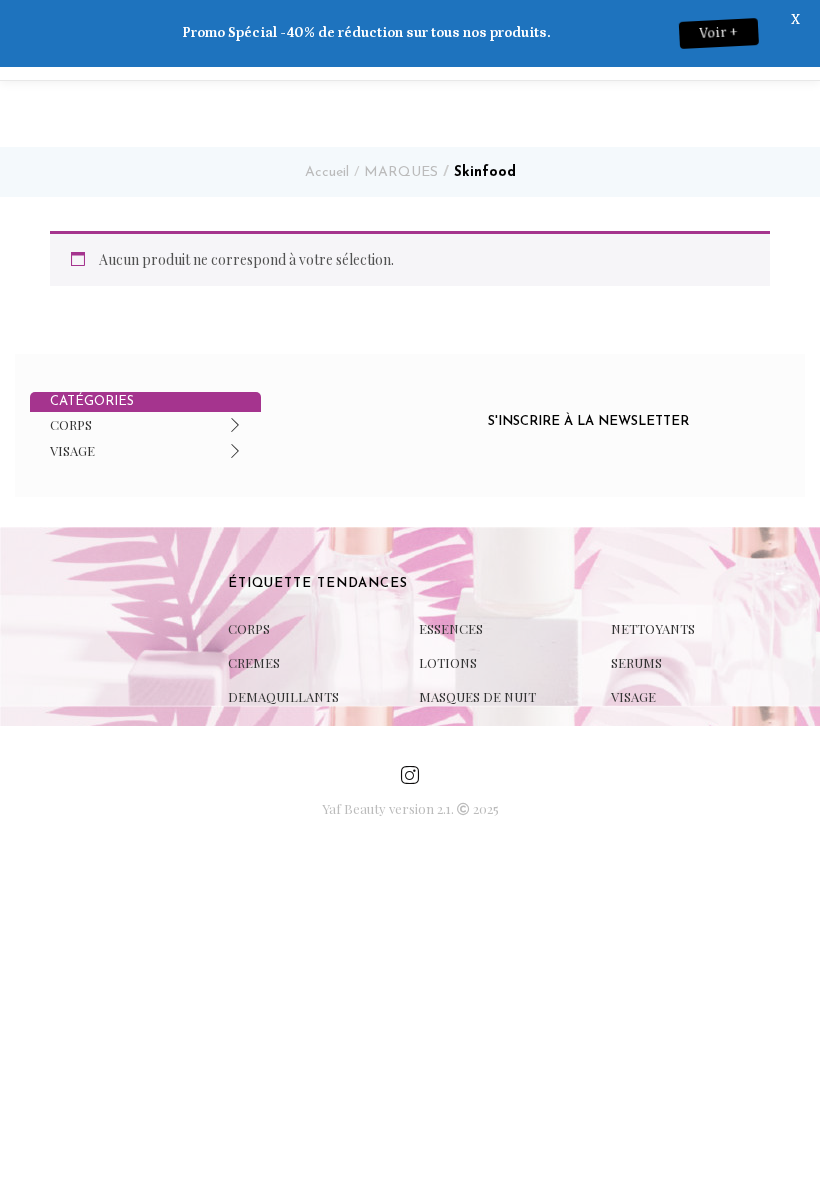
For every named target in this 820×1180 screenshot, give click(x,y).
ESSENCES (451, 628)
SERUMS (636, 662)
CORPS (71, 424)
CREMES (254, 662)
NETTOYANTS (653, 628)
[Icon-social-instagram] (410, 775)
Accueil (327, 172)
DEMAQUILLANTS (283, 696)
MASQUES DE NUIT (477, 696)
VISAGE (72, 450)
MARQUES (401, 172)
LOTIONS (448, 662)
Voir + (729, 33)
